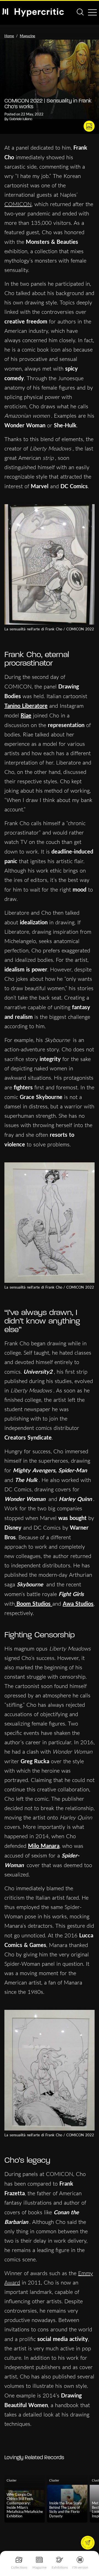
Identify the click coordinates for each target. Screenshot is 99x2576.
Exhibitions (60, 2567)
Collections (19, 2567)
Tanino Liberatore (26, 706)
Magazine (39, 2567)
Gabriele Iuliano (21, 119)
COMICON (18, 204)
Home (9, 36)
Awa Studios (78, 1603)
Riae (26, 715)
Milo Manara (44, 1846)
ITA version (80, 2567)
